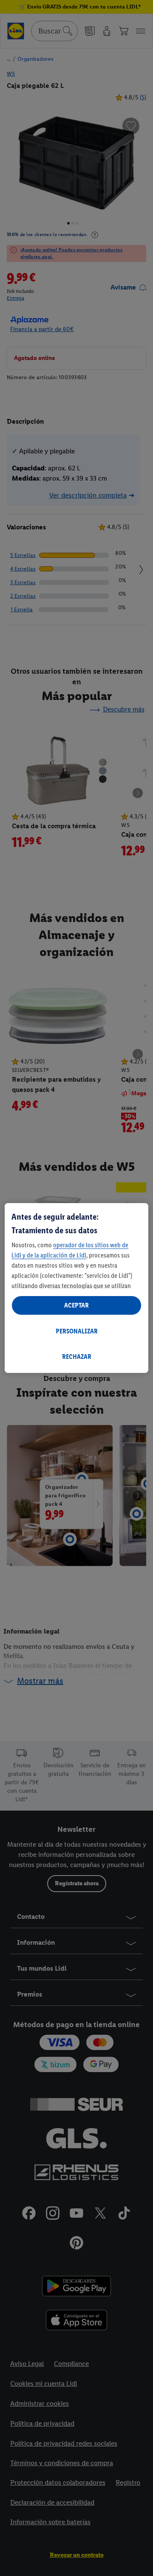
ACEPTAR (76, 1305)
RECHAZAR (77, 1357)
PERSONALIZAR (77, 1331)
